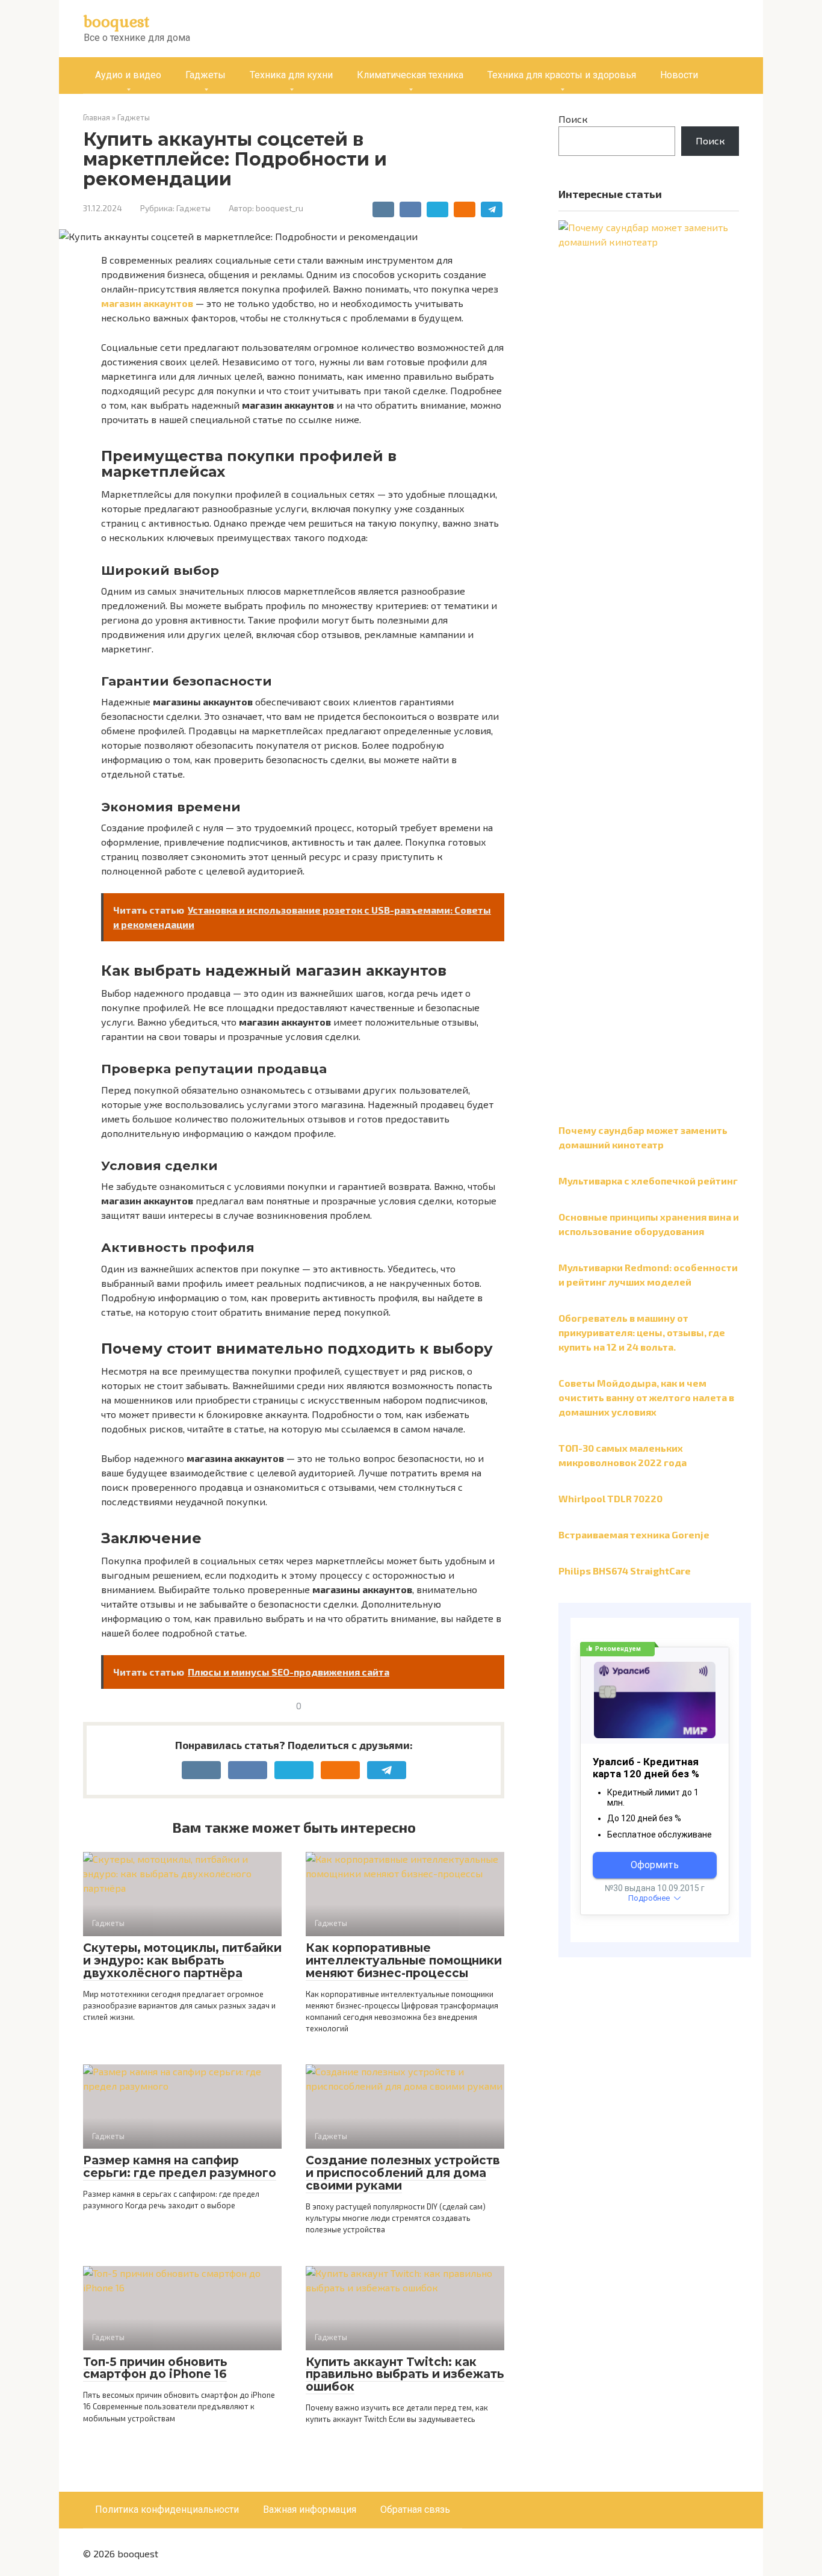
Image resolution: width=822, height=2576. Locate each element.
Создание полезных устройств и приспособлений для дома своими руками (403, 2173)
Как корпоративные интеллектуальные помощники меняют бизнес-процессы (404, 1961)
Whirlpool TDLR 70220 (610, 1498)
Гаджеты (205, 75)
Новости (679, 75)
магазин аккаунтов (147, 303)
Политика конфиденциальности (167, 2509)
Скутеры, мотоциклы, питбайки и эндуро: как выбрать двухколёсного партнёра (182, 1961)
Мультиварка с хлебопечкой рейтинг (648, 1181)
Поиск (573, 119)
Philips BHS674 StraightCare (625, 1571)
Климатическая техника (410, 75)
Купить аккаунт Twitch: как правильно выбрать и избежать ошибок (405, 2375)
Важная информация (310, 2509)
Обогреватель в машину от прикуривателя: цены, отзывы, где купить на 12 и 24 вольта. (642, 1332)
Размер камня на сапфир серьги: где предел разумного (180, 2167)
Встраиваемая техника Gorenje (634, 1534)
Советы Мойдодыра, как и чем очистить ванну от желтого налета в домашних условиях (646, 1397)
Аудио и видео (128, 75)
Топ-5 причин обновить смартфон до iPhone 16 (155, 2368)
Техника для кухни (291, 75)
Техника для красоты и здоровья (562, 75)
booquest (116, 21)
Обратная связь (415, 2509)
